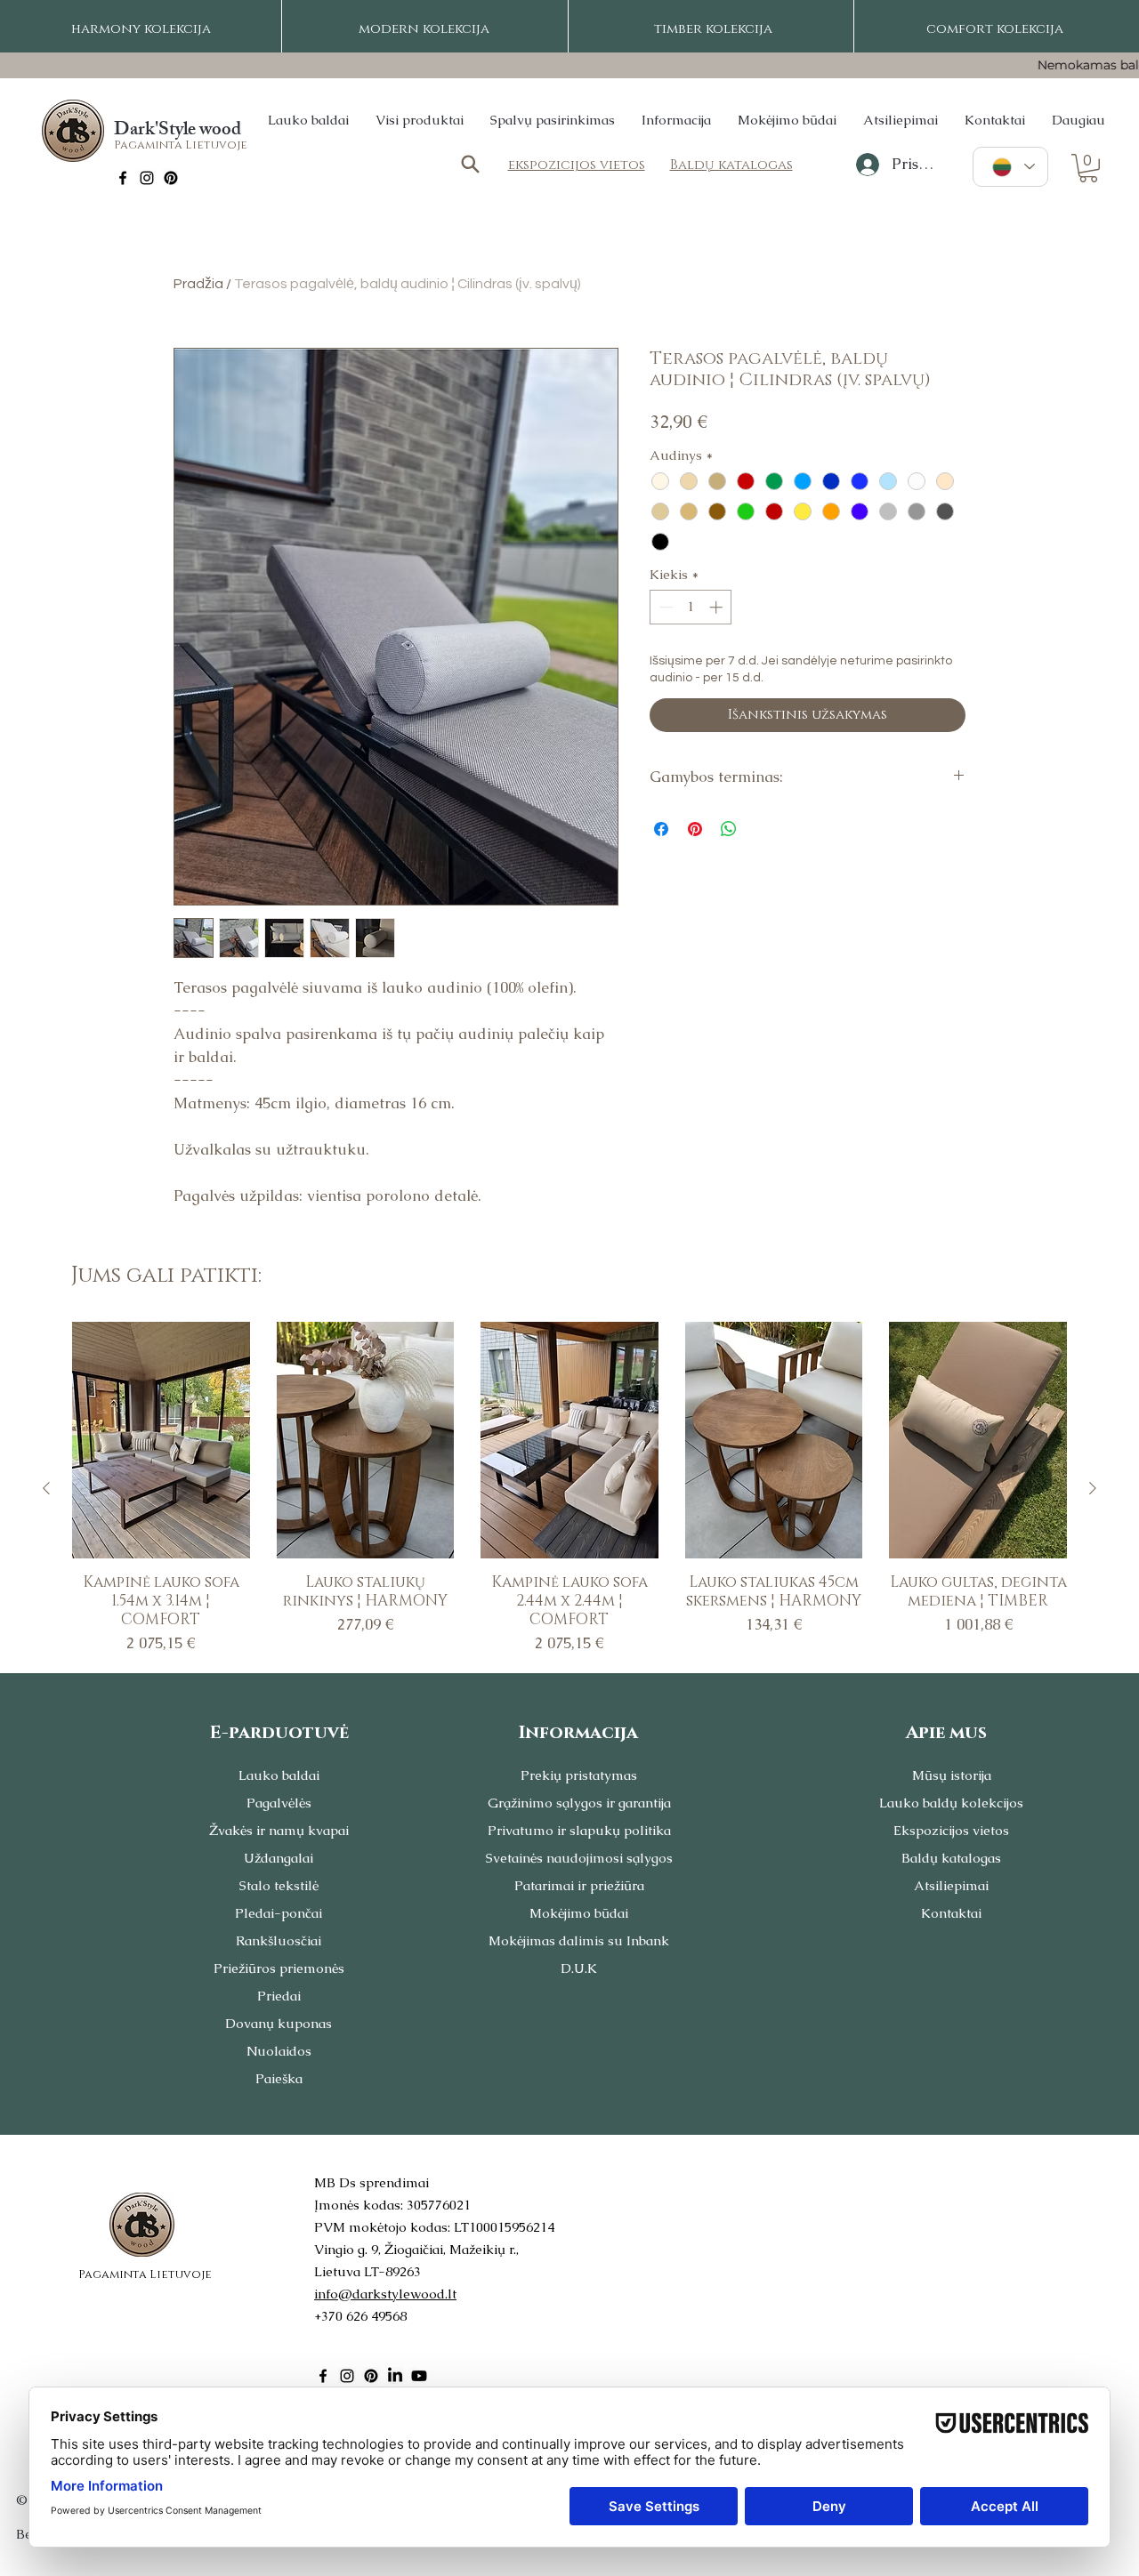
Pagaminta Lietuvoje (181, 145)
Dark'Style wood (178, 131)
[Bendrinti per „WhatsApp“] (729, 829)
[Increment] (718, 607)
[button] (1088, 168)
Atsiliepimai (951, 1885)
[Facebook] (123, 178)
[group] (569, 1489)
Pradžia (198, 284)
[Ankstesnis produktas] (46, 1488)
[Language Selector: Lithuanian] (1010, 167)
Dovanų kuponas (279, 2023)
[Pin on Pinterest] (695, 829)
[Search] (470, 164)
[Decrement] (664, 607)
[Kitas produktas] (1093, 1488)
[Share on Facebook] (661, 829)
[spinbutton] (691, 607)
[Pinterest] (171, 178)
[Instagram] (147, 178)
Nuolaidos (279, 2051)
